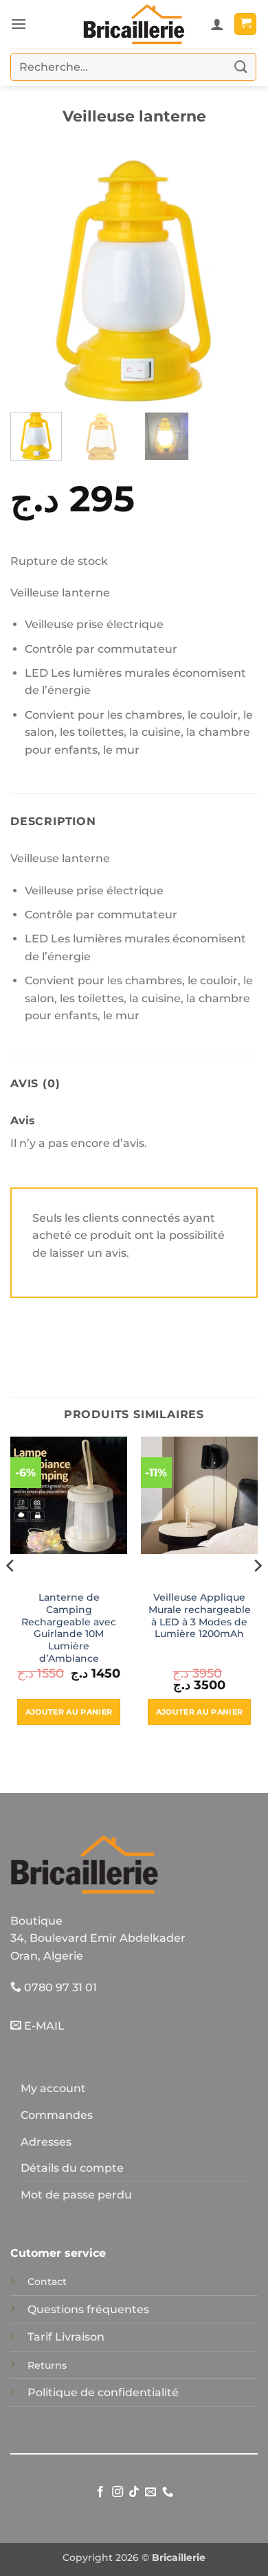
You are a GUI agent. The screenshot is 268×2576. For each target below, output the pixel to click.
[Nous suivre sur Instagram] (117, 2492)
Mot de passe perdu (76, 2195)
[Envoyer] (241, 67)
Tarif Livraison (66, 2337)
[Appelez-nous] (168, 2492)
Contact (47, 2282)
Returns (47, 2365)
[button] (19, 24)
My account (53, 2088)
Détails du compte (72, 2168)
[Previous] (32, 278)
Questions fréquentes (88, 2309)
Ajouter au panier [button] (69, 1712)
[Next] (236, 278)
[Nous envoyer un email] (150, 2492)
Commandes (57, 2115)
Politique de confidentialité (103, 2392)
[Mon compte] (217, 24)
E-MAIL (43, 2026)
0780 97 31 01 (59, 1987)
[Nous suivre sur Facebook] (100, 2492)
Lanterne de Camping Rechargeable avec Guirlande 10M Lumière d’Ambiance (69, 1627)
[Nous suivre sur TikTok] (134, 2492)
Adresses (46, 2142)
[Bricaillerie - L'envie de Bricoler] (134, 24)
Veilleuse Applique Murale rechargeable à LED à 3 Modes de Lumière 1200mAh (200, 1615)
